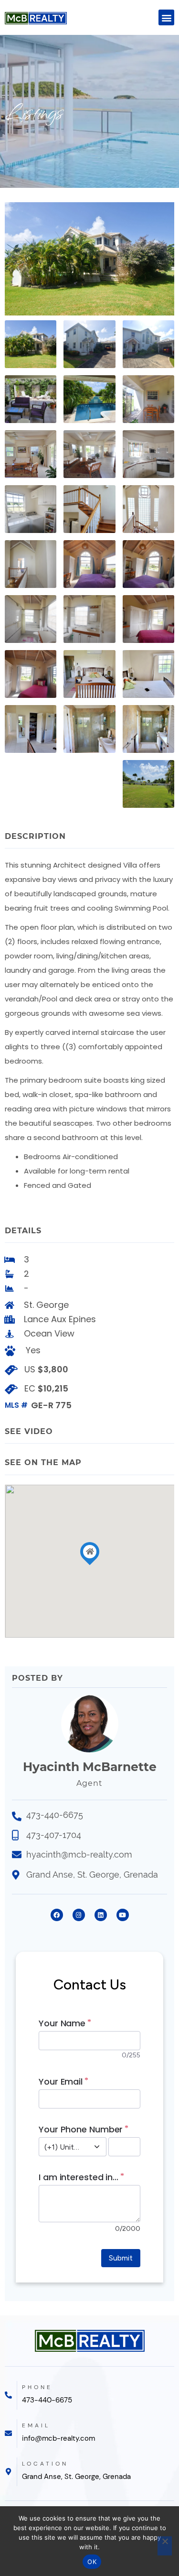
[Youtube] (123, 1915)
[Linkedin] (101, 1915)
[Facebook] (57, 1915)
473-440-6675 (47, 2400)
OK (92, 2562)
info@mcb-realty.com (58, 2438)
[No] (165, 2546)
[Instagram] (79, 1915)
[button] (166, 17)
